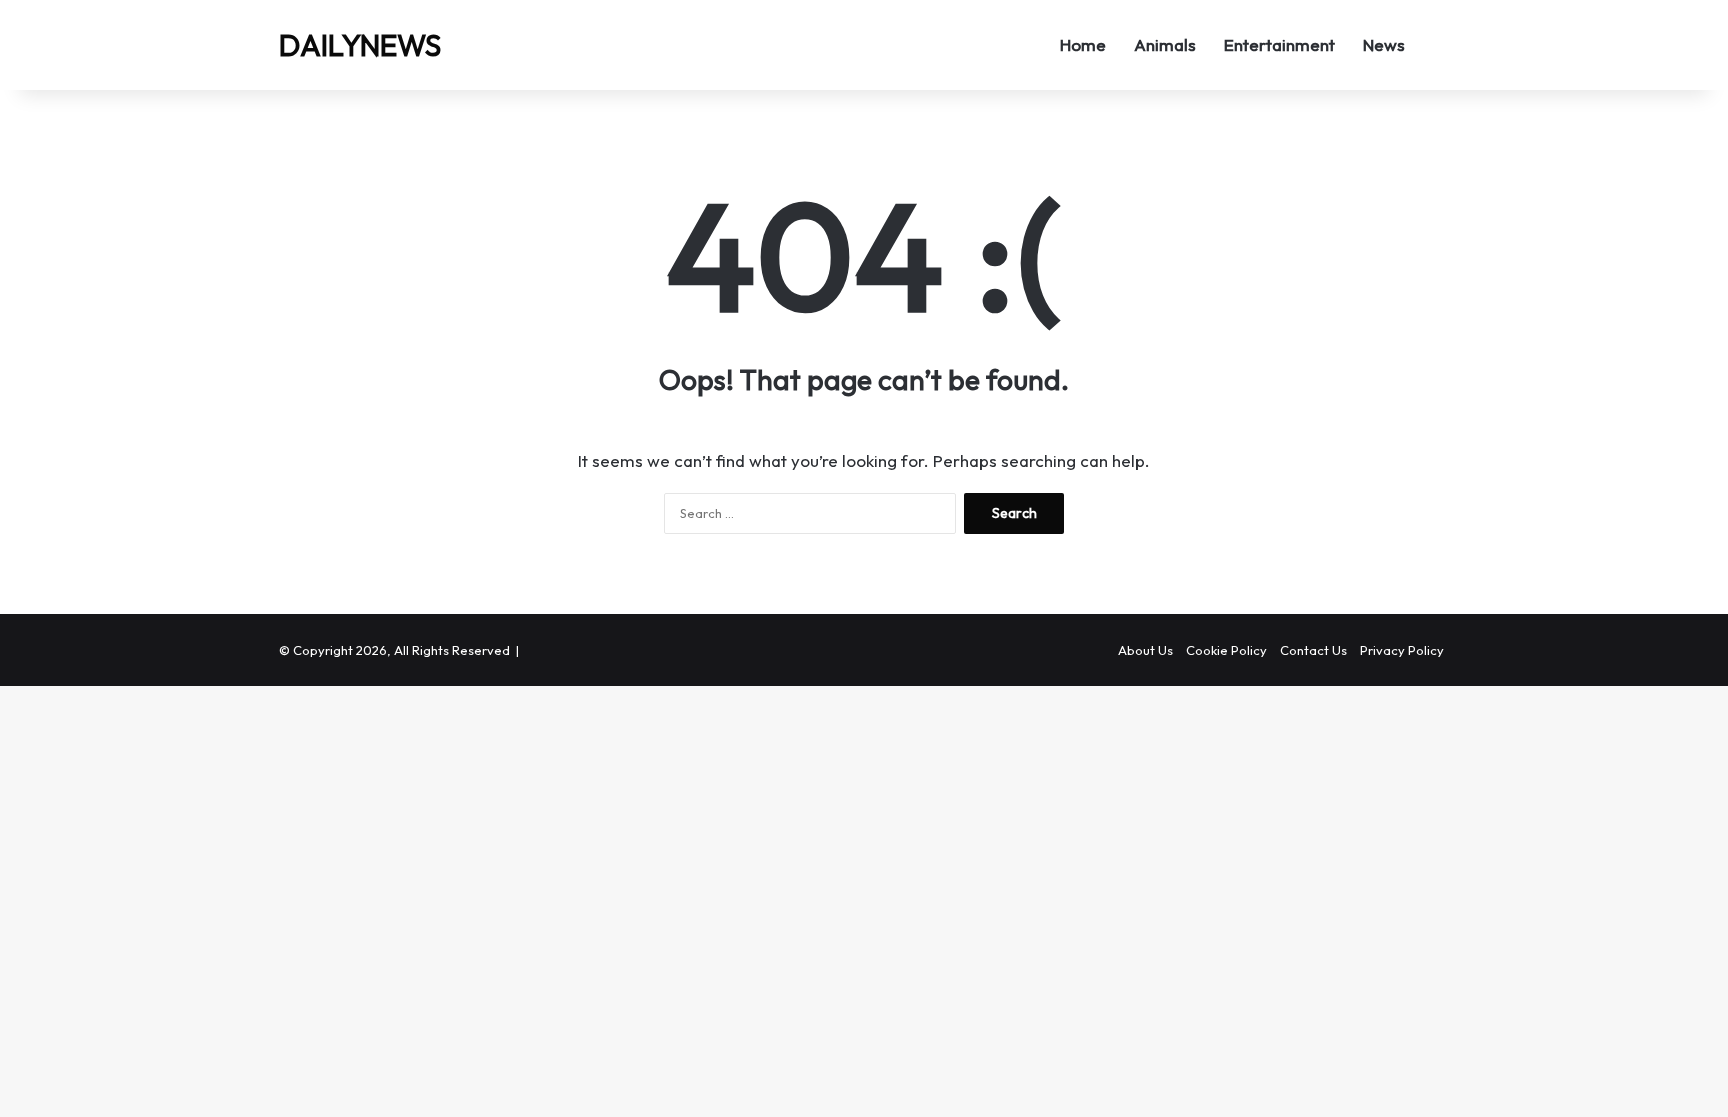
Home (1083, 44)
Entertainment (1279, 44)
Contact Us (1313, 650)
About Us (1145, 650)
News (1384, 44)
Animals (1165, 44)
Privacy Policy (1402, 650)
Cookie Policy (1226, 650)
